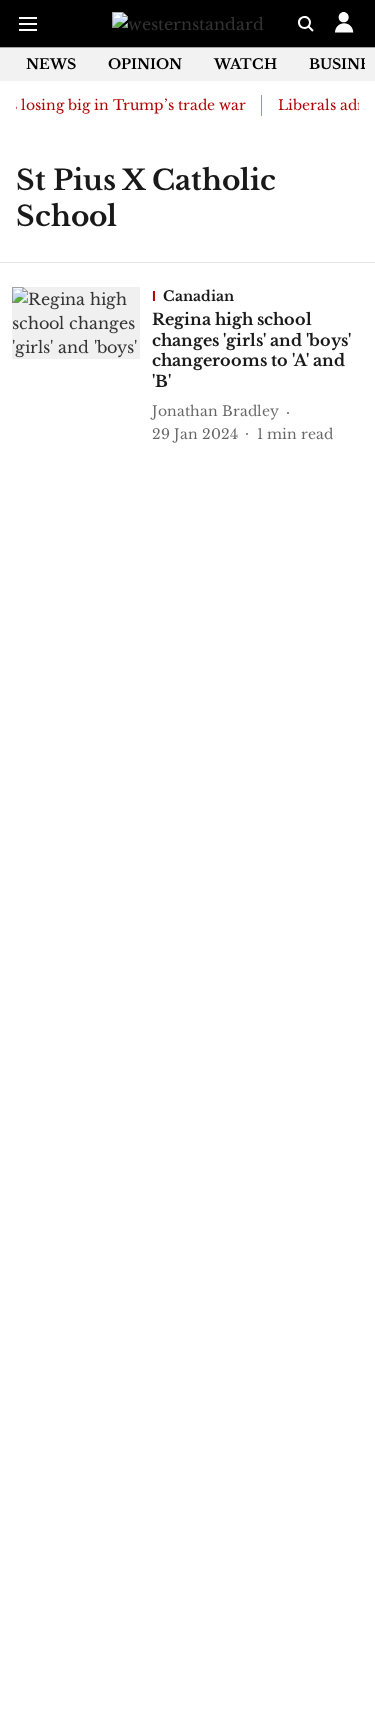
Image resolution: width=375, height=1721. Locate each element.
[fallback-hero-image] (82, 366)
